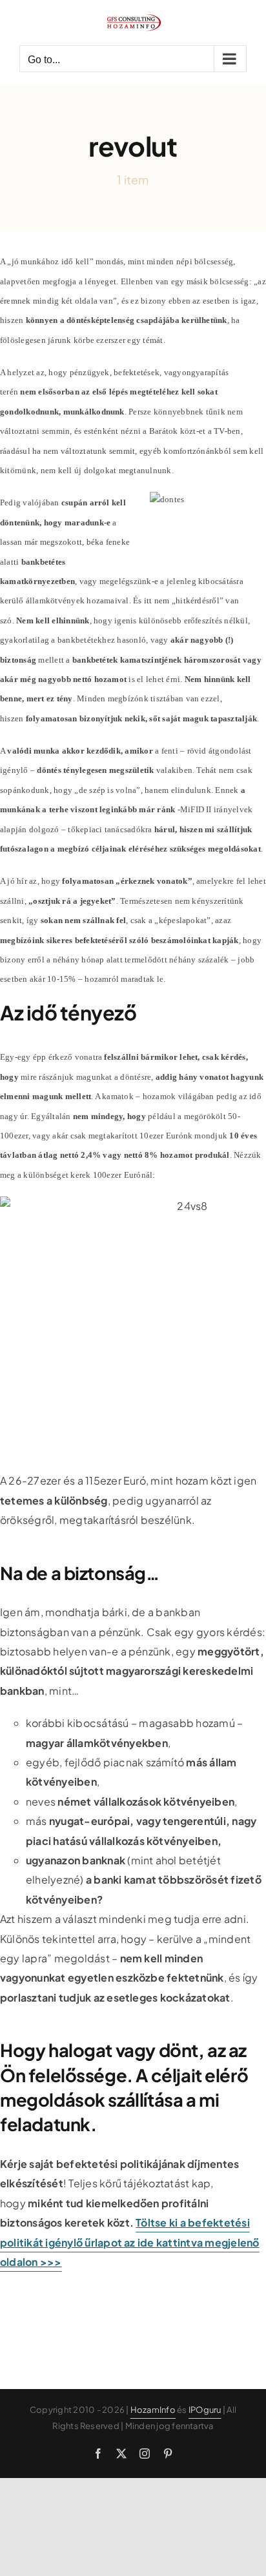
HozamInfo (153, 2410)
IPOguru (205, 2410)
